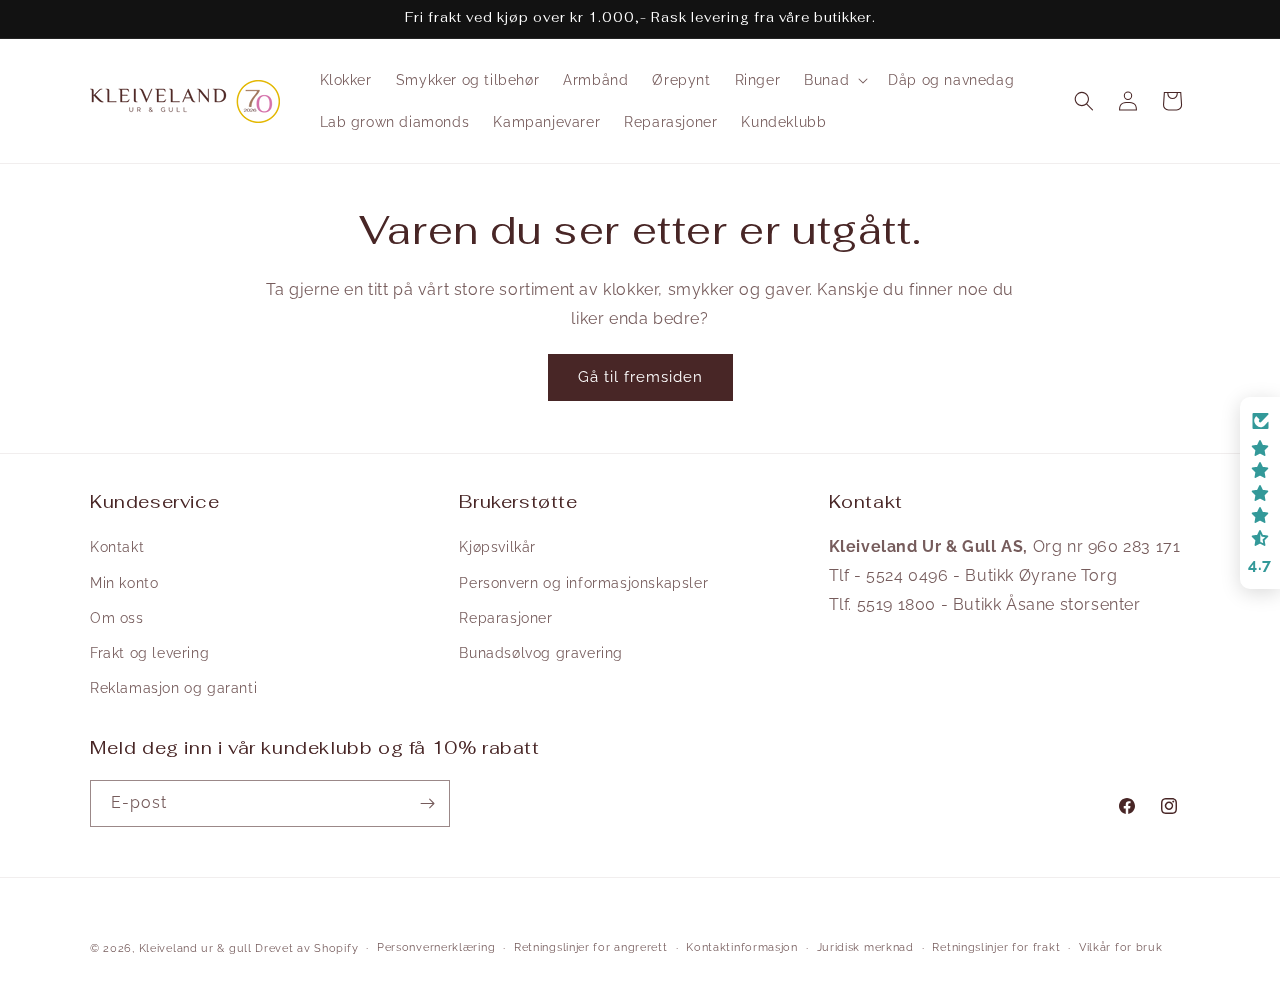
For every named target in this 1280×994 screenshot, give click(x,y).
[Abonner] (427, 803)
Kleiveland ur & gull (195, 948)
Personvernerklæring (436, 947)
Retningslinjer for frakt (996, 947)
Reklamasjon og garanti (173, 688)
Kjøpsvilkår (497, 547)
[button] (834, 80)
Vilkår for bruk (1121, 947)
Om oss (117, 618)
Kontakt (117, 547)
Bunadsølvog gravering (541, 653)
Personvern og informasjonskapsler (583, 583)
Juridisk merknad (865, 947)
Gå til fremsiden (640, 377)
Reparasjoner (505, 618)
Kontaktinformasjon (742, 947)
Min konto (124, 583)
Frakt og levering (149, 653)
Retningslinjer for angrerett (591, 947)
